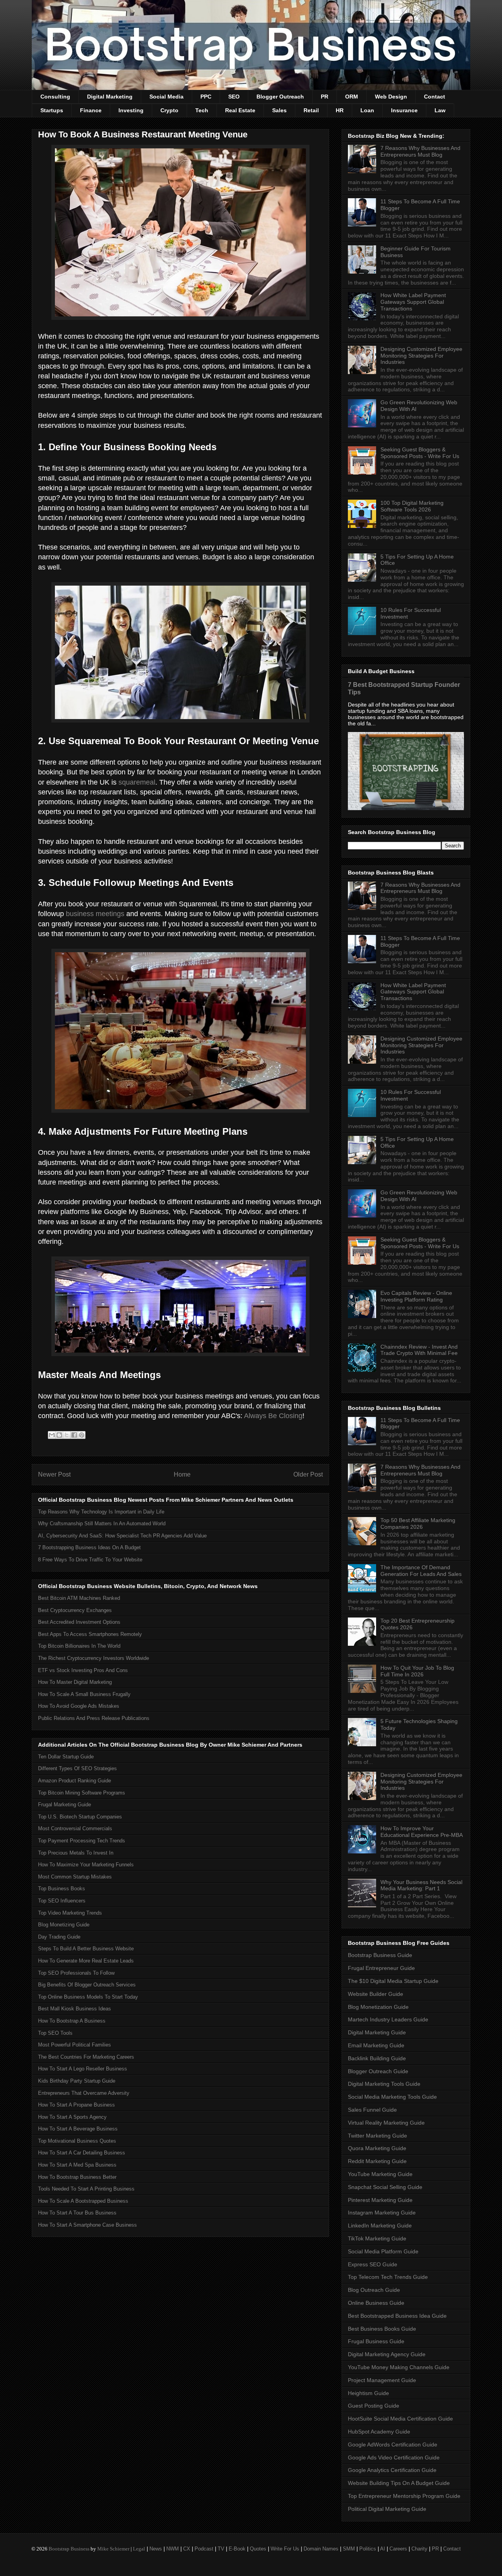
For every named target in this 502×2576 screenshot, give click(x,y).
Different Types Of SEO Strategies (77, 1768)
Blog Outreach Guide (374, 2290)
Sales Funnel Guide (372, 2110)
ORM (352, 97)
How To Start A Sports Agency (72, 2117)
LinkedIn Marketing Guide (380, 2225)
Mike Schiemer (113, 2549)
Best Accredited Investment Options (79, 1622)
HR (340, 110)
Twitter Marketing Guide (377, 2136)
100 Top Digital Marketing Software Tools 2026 (412, 506)
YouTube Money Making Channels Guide (399, 2367)
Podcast (204, 2549)
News (156, 2549)
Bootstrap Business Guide (380, 1955)
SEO (234, 97)
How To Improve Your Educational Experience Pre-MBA (422, 1832)
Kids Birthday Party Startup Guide (77, 2081)
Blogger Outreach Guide (378, 2071)
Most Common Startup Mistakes (75, 1877)
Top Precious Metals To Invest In (76, 1853)
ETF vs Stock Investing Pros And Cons (83, 1670)
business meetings (95, 914)
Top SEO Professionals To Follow (76, 1973)
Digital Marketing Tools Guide (384, 2084)
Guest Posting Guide (374, 2406)
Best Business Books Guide (382, 2329)
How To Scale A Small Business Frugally (84, 1694)
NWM (173, 2549)
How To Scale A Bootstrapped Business (83, 2201)
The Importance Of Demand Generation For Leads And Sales (421, 1571)
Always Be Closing (273, 1416)
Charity (419, 2549)
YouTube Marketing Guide (380, 2174)
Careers (398, 2549)
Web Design (391, 97)
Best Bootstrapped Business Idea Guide (397, 2316)
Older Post (308, 1474)
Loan (367, 110)
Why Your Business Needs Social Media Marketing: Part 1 (421, 1885)
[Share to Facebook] (74, 1435)
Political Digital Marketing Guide (387, 2509)
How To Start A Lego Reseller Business (83, 2069)
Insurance (404, 110)
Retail (311, 110)
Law (440, 110)
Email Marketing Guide (376, 2045)
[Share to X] (67, 1435)
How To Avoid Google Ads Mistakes (79, 1706)
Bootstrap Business (69, 2549)
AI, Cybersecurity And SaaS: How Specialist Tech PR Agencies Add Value (122, 1536)
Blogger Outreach (280, 97)
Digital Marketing (110, 97)
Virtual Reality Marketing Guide (386, 2123)
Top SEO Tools (55, 2033)
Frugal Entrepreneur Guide (381, 1968)
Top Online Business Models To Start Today (88, 1997)
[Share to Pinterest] (82, 1435)
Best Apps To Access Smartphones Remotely (90, 1634)
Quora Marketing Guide (377, 2148)
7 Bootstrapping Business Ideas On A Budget (89, 1547)
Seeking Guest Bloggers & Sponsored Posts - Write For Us (420, 453)
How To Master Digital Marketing (75, 1682)
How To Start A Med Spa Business (77, 2165)
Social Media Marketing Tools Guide (392, 2097)
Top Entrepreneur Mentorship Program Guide (404, 2496)
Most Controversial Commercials (75, 1828)
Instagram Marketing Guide (382, 2213)
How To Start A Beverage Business (78, 2129)
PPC (206, 97)
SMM (349, 2549)
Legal (139, 2549)
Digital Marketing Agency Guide (387, 2354)
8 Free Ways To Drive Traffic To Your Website (90, 1560)
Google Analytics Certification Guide (392, 2470)
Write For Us (285, 2549)
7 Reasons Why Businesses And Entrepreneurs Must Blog (420, 151)
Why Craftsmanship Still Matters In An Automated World (102, 1524)
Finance (91, 110)
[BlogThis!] (59, 1435)
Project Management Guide (382, 2380)
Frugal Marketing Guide (65, 1805)
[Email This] (52, 1435)
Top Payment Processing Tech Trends (82, 1841)
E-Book (237, 2549)
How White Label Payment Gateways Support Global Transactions (413, 302)
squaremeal (137, 782)
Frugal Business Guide (376, 2341)
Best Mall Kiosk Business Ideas (75, 2009)
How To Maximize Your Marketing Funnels (86, 1865)
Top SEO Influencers (62, 1901)
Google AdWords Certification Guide (393, 2445)
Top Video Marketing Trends (70, 1913)
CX (187, 2549)
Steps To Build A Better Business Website (86, 1949)
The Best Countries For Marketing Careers (86, 2057)
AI (383, 2549)
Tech (202, 110)
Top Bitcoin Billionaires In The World (79, 1646)
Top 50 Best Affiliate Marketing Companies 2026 (418, 1524)
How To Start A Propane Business (76, 2105)
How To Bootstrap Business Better (77, 2177)
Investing (131, 110)
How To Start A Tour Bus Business (77, 2213)
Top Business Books (62, 1889)
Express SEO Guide (373, 2264)
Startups (52, 110)
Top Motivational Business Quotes (77, 2141)
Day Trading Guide (59, 1937)
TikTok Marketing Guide (377, 2238)
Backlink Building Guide (377, 2058)
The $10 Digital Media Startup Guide (393, 1981)
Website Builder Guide (376, 1994)
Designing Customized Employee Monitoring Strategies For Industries (421, 356)
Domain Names (321, 2549)
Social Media (166, 97)
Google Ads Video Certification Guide (394, 2457)
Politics (368, 2549)
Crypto (169, 110)
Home (182, 1474)
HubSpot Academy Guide (379, 2432)
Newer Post (54, 1474)
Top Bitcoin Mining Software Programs (82, 1793)
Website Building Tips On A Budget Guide (399, 2483)
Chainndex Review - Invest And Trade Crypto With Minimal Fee (419, 1350)
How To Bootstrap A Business (72, 2021)
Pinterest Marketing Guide (380, 2200)
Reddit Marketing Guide (377, 2161)
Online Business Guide (376, 2303)
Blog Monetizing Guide (64, 1925)
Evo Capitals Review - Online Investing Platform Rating (416, 1296)
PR (325, 97)
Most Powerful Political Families (75, 2045)
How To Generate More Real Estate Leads (86, 1961)
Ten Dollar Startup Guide (66, 1757)
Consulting (55, 97)
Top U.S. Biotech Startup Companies (80, 1817)
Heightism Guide (368, 2393)
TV (221, 2549)
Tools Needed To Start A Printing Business (86, 2189)
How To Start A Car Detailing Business (82, 2153)
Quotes (258, 2549)
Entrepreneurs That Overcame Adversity (84, 2093)
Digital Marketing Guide (377, 2032)
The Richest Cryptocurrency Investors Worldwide (94, 1658)
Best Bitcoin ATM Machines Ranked (79, 1598)
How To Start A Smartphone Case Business (87, 2225)
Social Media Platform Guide (383, 2251)
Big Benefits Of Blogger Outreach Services (87, 1985)
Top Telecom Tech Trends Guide (388, 2277)
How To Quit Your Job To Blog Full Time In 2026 (417, 1671)
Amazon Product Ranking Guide (75, 1781)
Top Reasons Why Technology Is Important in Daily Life (101, 1512)
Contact (435, 97)
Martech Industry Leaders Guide (388, 2019)
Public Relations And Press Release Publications (94, 1718)
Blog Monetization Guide (378, 2007)
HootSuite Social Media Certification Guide (400, 2419)
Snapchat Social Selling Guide (385, 2187)
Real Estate (240, 110)
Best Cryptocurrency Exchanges (75, 1610)
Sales (279, 110)
